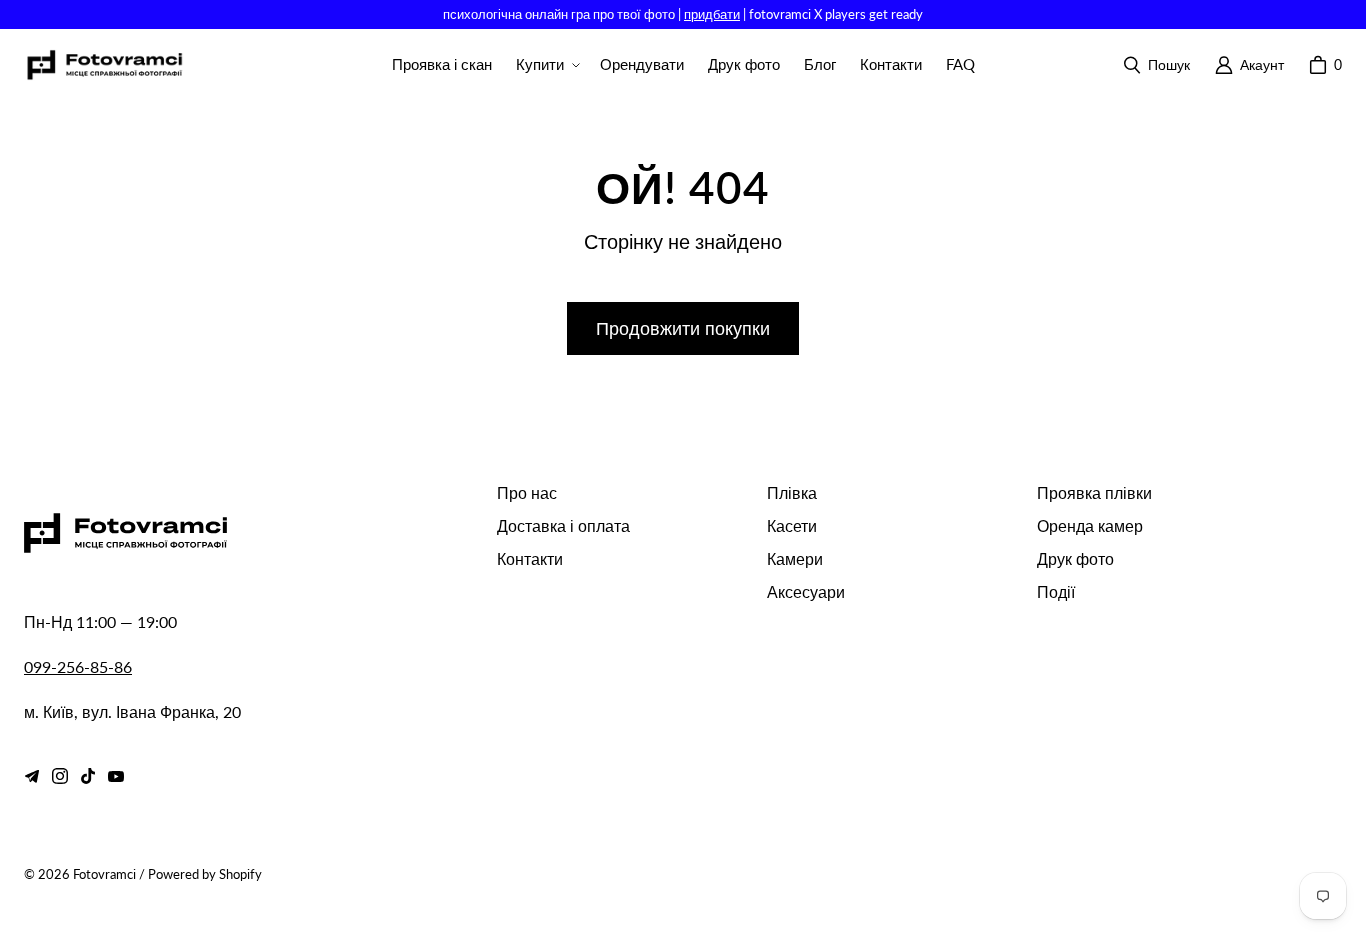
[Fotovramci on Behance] (32, 776)
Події (1056, 591)
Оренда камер (1090, 525)
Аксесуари (806, 591)
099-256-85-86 (78, 666)
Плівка (792, 492)
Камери (795, 558)
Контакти (530, 558)
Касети (792, 525)
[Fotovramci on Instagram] (60, 776)
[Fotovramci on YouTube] (116, 776)
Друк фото (1075, 558)
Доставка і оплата (563, 525)
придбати (712, 14)
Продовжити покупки (683, 328)
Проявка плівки (1094, 492)
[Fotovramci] (104, 65)
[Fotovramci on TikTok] (88, 776)
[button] (546, 65)
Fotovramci (104, 874)
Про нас (527, 492)
